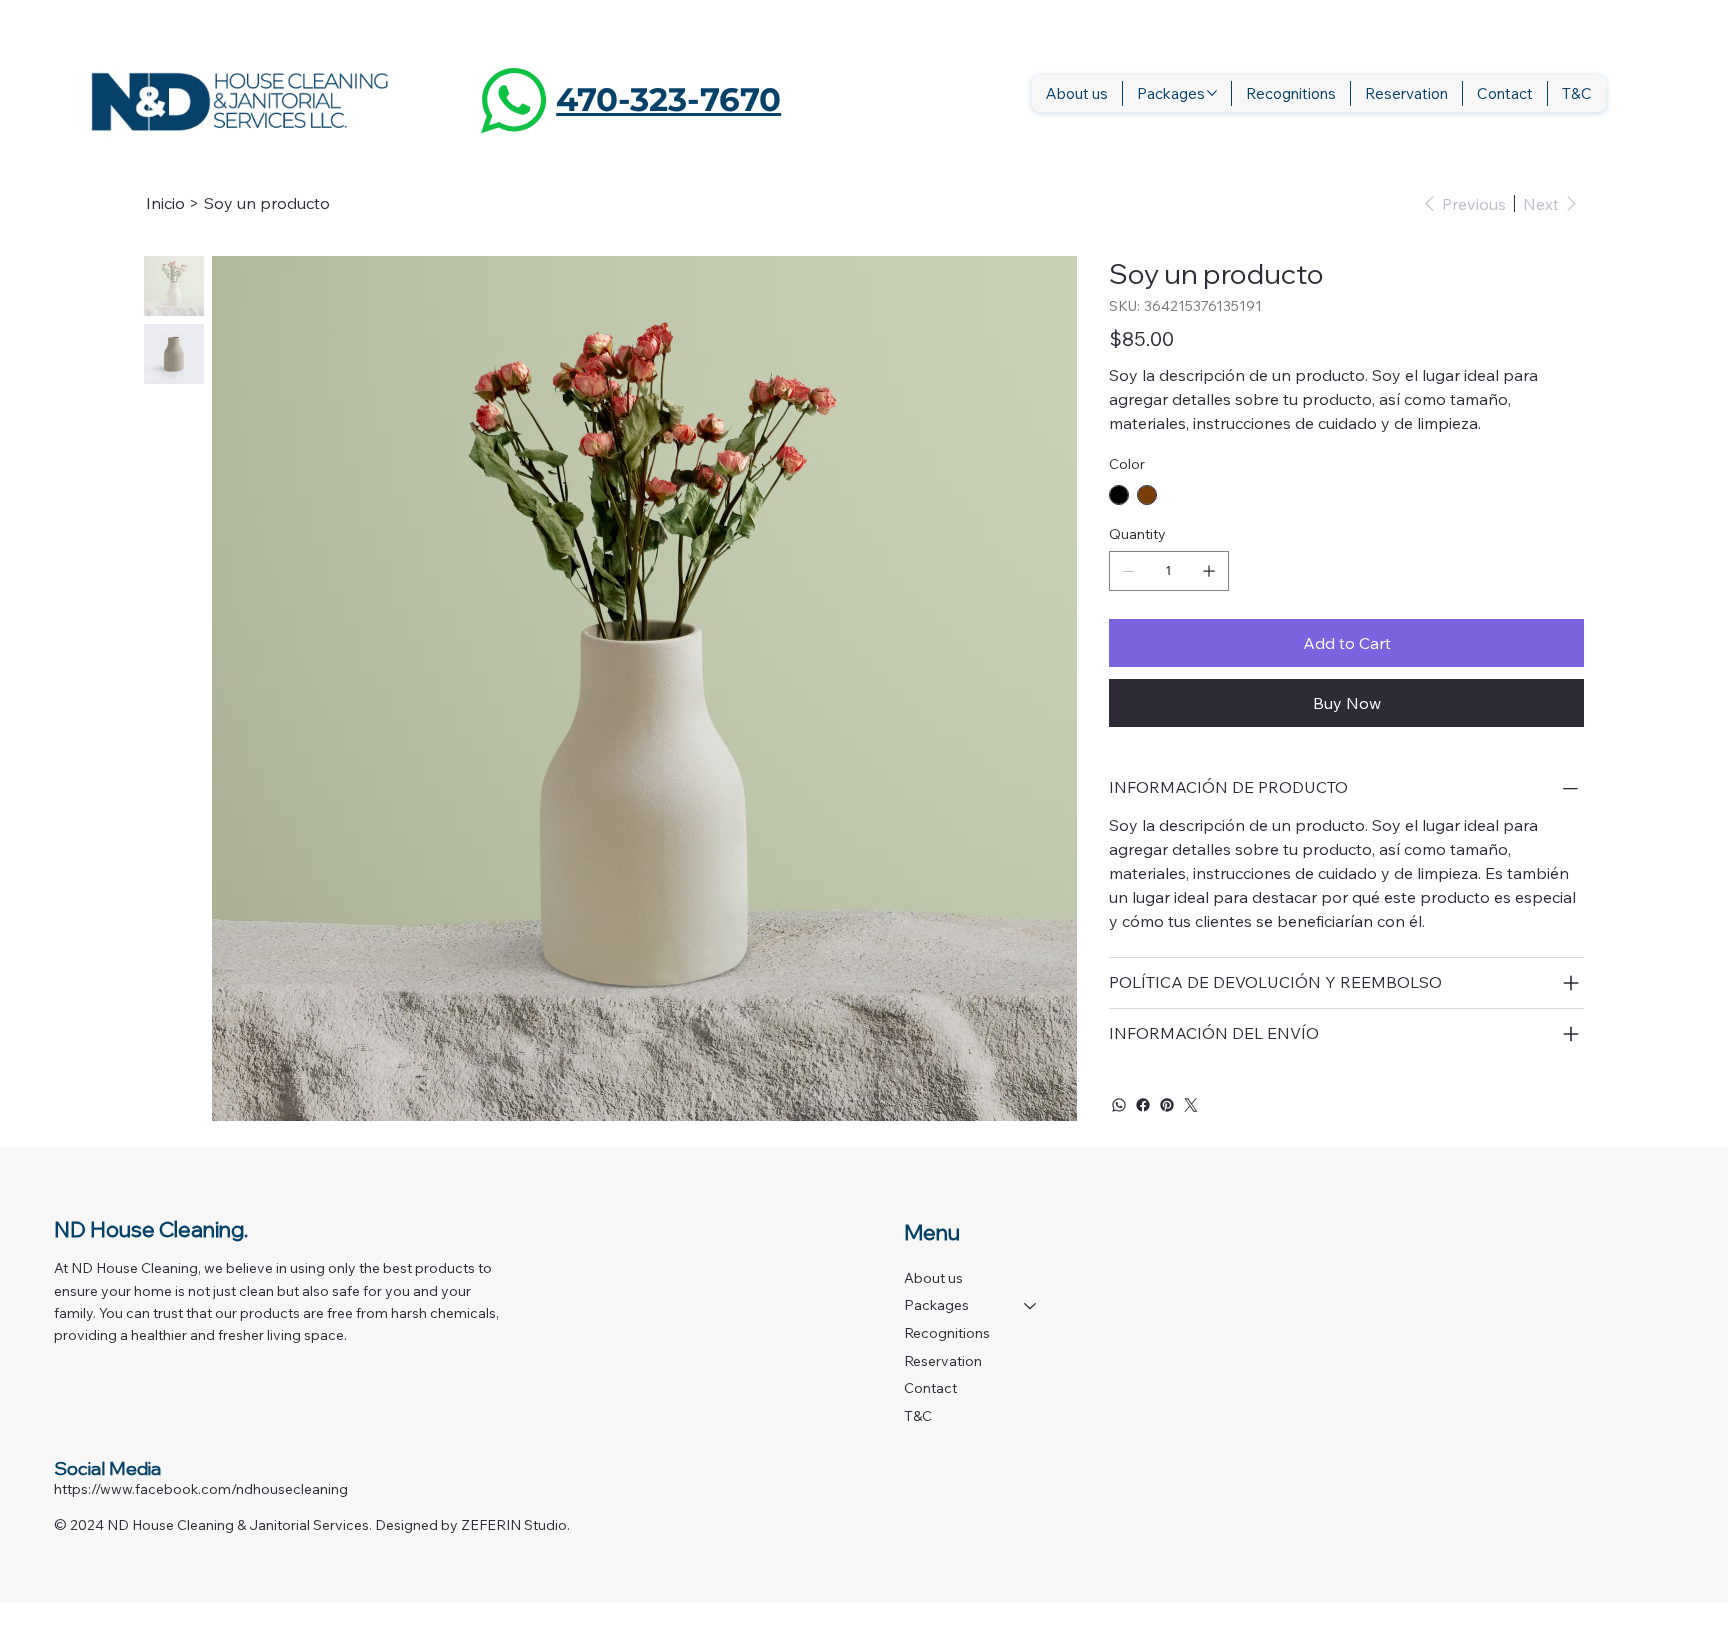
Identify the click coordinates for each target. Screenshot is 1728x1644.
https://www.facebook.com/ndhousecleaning (201, 1489)
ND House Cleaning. (151, 1229)
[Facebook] (1143, 1105)
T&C (918, 1416)
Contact (930, 1388)
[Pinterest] (1167, 1105)
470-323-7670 (668, 99)
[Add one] (1209, 571)
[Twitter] (1191, 1105)
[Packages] (1031, 1306)
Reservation (943, 1361)
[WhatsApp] (1119, 1105)
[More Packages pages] (1212, 93)
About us (933, 1278)
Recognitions (947, 1333)
